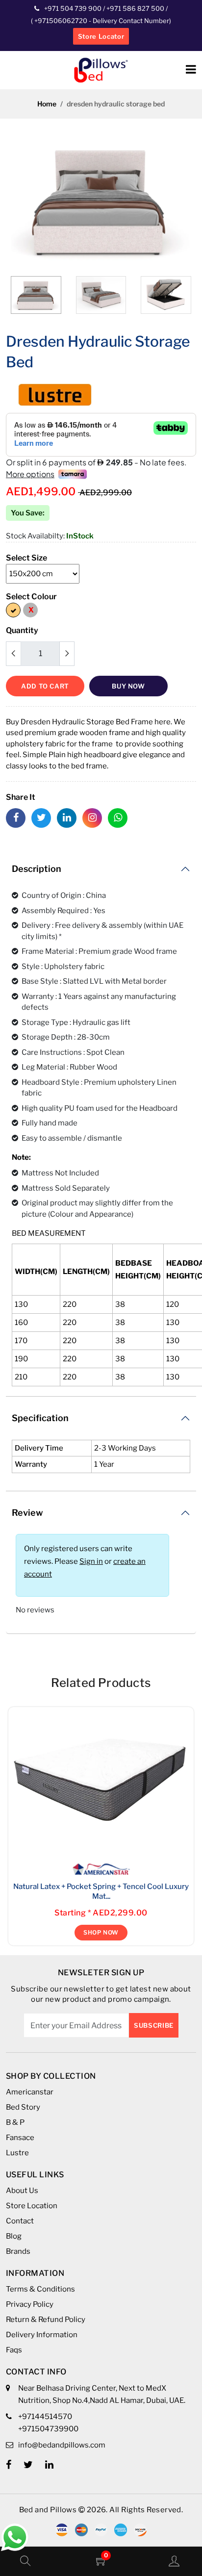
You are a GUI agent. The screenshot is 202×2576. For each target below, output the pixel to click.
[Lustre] (55, 394)
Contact (20, 2221)
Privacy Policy (30, 2304)
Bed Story (23, 2107)
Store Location (32, 2206)
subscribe (154, 2025)
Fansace (20, 2138)
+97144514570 (45, 2417)
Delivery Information (42, 2335)
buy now (128, 686)
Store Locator (101, 36)
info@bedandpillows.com (62, 2445)
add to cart (45, 686)
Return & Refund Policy (46, 2320)
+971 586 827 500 (135, 8)
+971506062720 (60, 21)
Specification (40, 1418)
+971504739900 (48, 2429)
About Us (22, 2191)
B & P (15, 2122)
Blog (14, 2236)
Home (47, 104)
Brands (18, 2251)
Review (27, 1513)
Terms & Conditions (40, 2289)
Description (37, 869)
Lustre (17, 2153)
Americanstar (30, 2092)
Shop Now (101, 1932)
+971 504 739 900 (73, 8)
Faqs (14, 2350)
